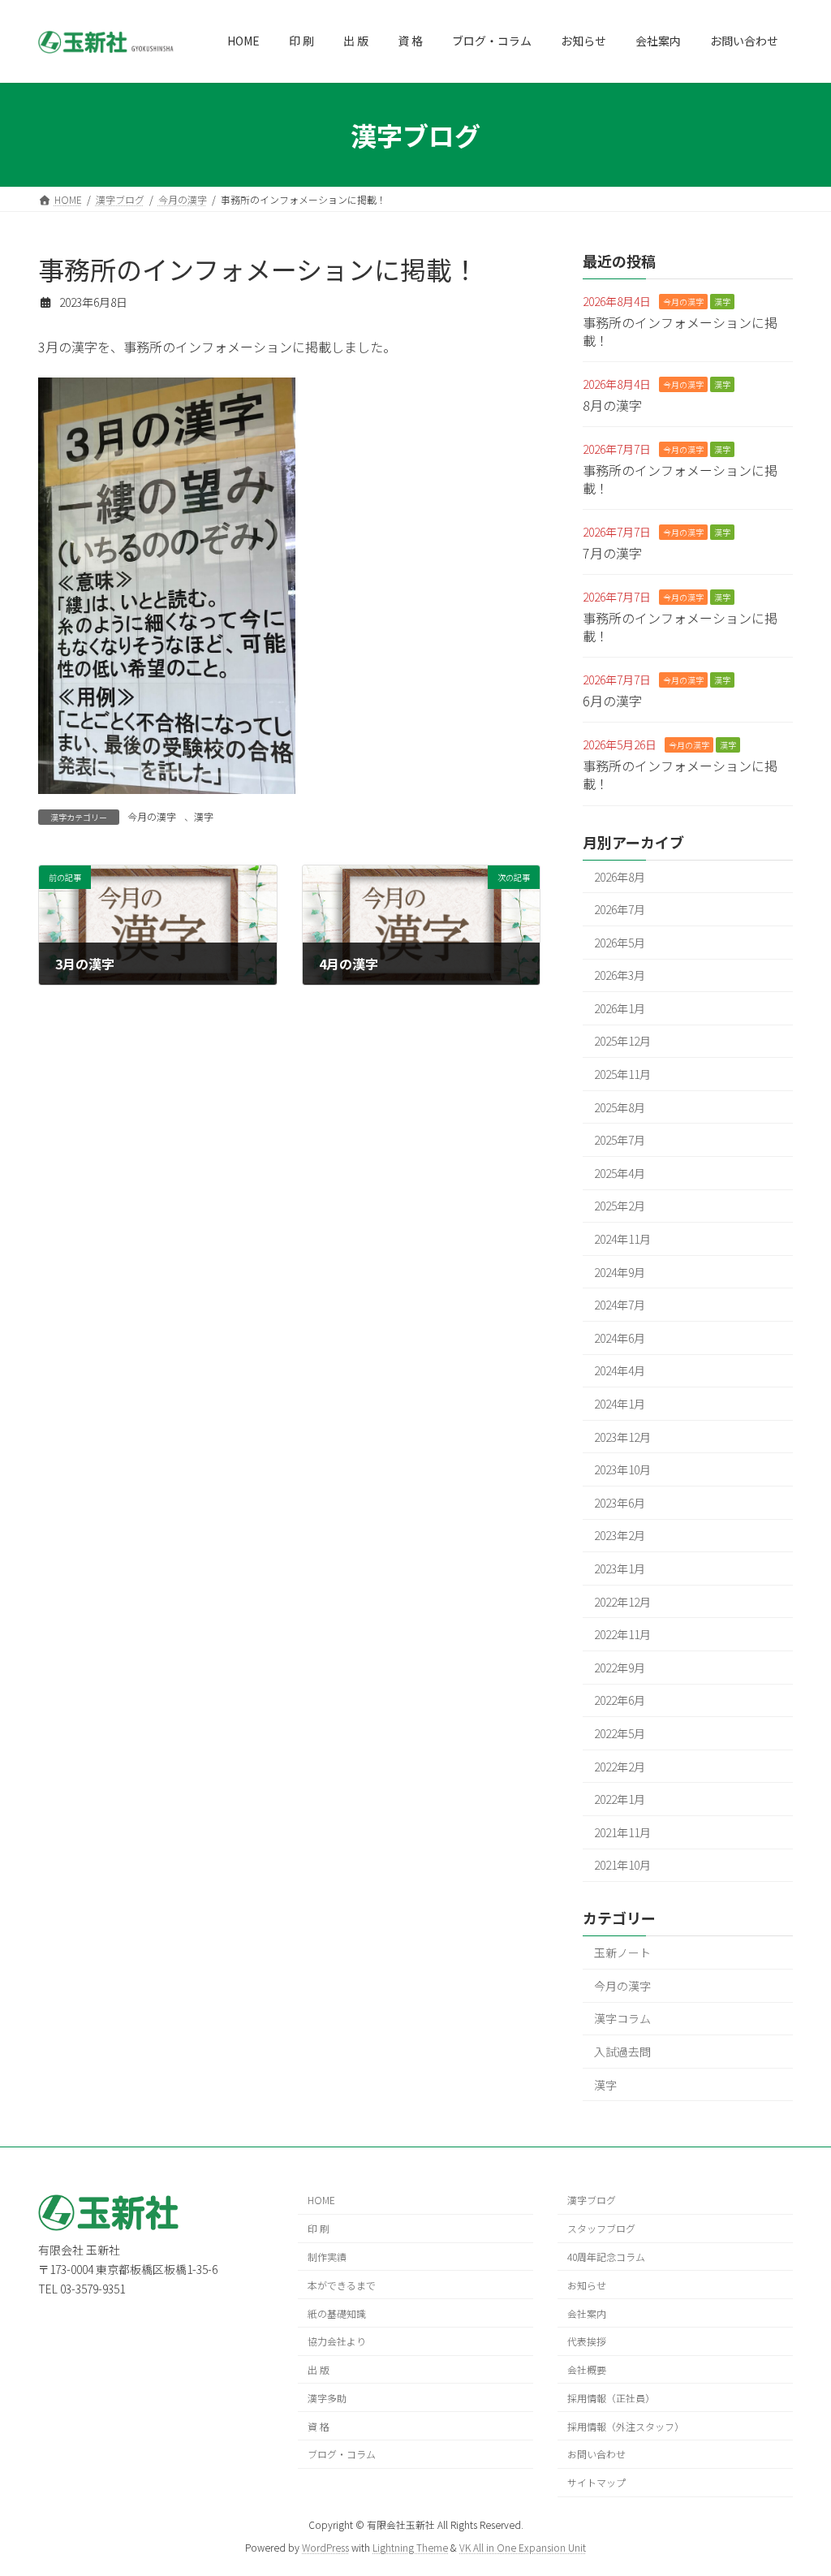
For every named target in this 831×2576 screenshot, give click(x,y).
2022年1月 (620, 1799)
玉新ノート (622, 1952)
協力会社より (337, 2342)
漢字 (204, 816)
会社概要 (587, 2369)
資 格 (319, 2426)
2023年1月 (620, 1568)
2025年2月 (620, 1206)
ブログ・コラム (342, 2455)
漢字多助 (327, 2398)
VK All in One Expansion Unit (523, 2547)
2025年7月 (620, 1140)
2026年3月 (620, 975)
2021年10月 (622, 1865)
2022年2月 (620, 1767)
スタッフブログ (601, 2229)
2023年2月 (620, 1536)
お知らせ (587, 2285)
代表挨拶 (587, 2342)
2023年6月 (620, 1503)
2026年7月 (620, 909)
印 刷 (319, 2229)
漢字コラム (622, 2018)
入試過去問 (622, 2052)
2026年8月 (620, 877)
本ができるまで (342, 2285)
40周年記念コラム (606, 2257)
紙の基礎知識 (337, 2313)
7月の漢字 (612, 553)
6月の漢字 (612, 701)
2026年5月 (620, 943)
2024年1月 (620, 1404)
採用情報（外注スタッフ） (626, 2426)
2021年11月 (622, 1832)
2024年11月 (622, 1239)
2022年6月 (620, 1700)
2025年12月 (622, 1042)
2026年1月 (620, 1008)
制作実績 (327, 2257)
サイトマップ (596, 2483)
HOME (321, 2201)
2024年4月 (620, 1371)
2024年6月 (620, 1338)
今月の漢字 (152, 816)
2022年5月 (620, 1733)
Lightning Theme (410, 2547)
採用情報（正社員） (611, 2398)
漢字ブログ (592, 2201)
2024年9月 (620, 1272)
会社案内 (587, 2313)
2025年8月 (620, 1107)
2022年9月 (620, 1668)
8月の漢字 (612, 405)
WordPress (325, 2547)
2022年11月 (622, 1634)
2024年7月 (620, 1305)
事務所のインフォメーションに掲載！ (680, 331)
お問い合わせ (596, 2455)
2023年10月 (622, 1469)
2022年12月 (622, 1602)
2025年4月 (620, 1173)
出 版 (319, 2369)
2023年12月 (622, 1437)
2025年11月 (622, 1074)
